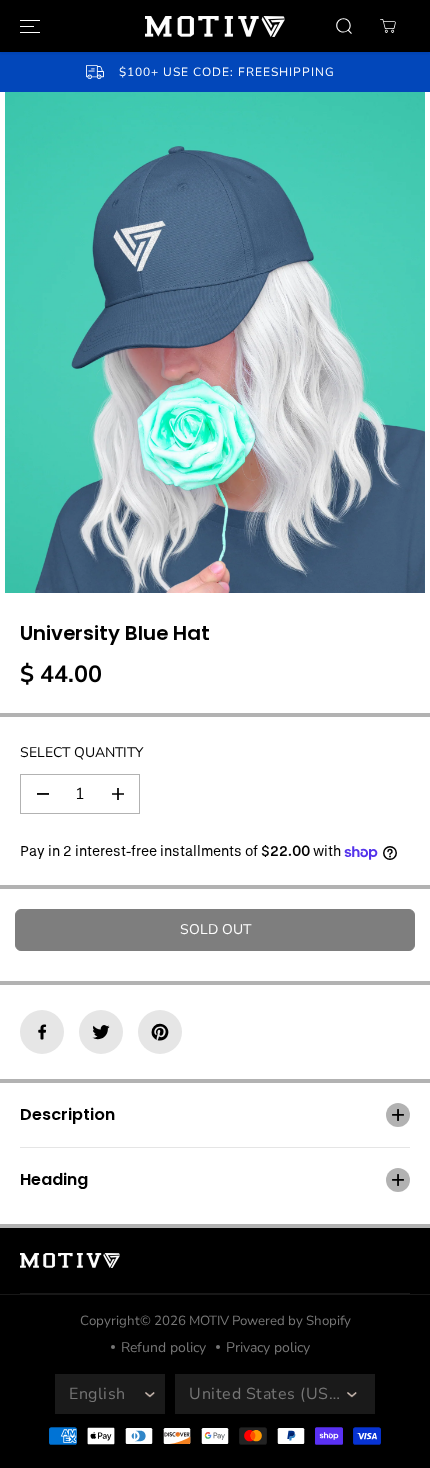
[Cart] (388, 26)
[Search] (344, 26)
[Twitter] (101, 1032)
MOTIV (210, 1321)
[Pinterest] (160, 1032)
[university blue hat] (215, 342)
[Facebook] (42, 1032)
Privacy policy (268, 1347)
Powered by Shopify (291, 1321)
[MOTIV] (215, 26)
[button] (27, 26)
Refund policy (163, 1347)
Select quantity (81, 752)
